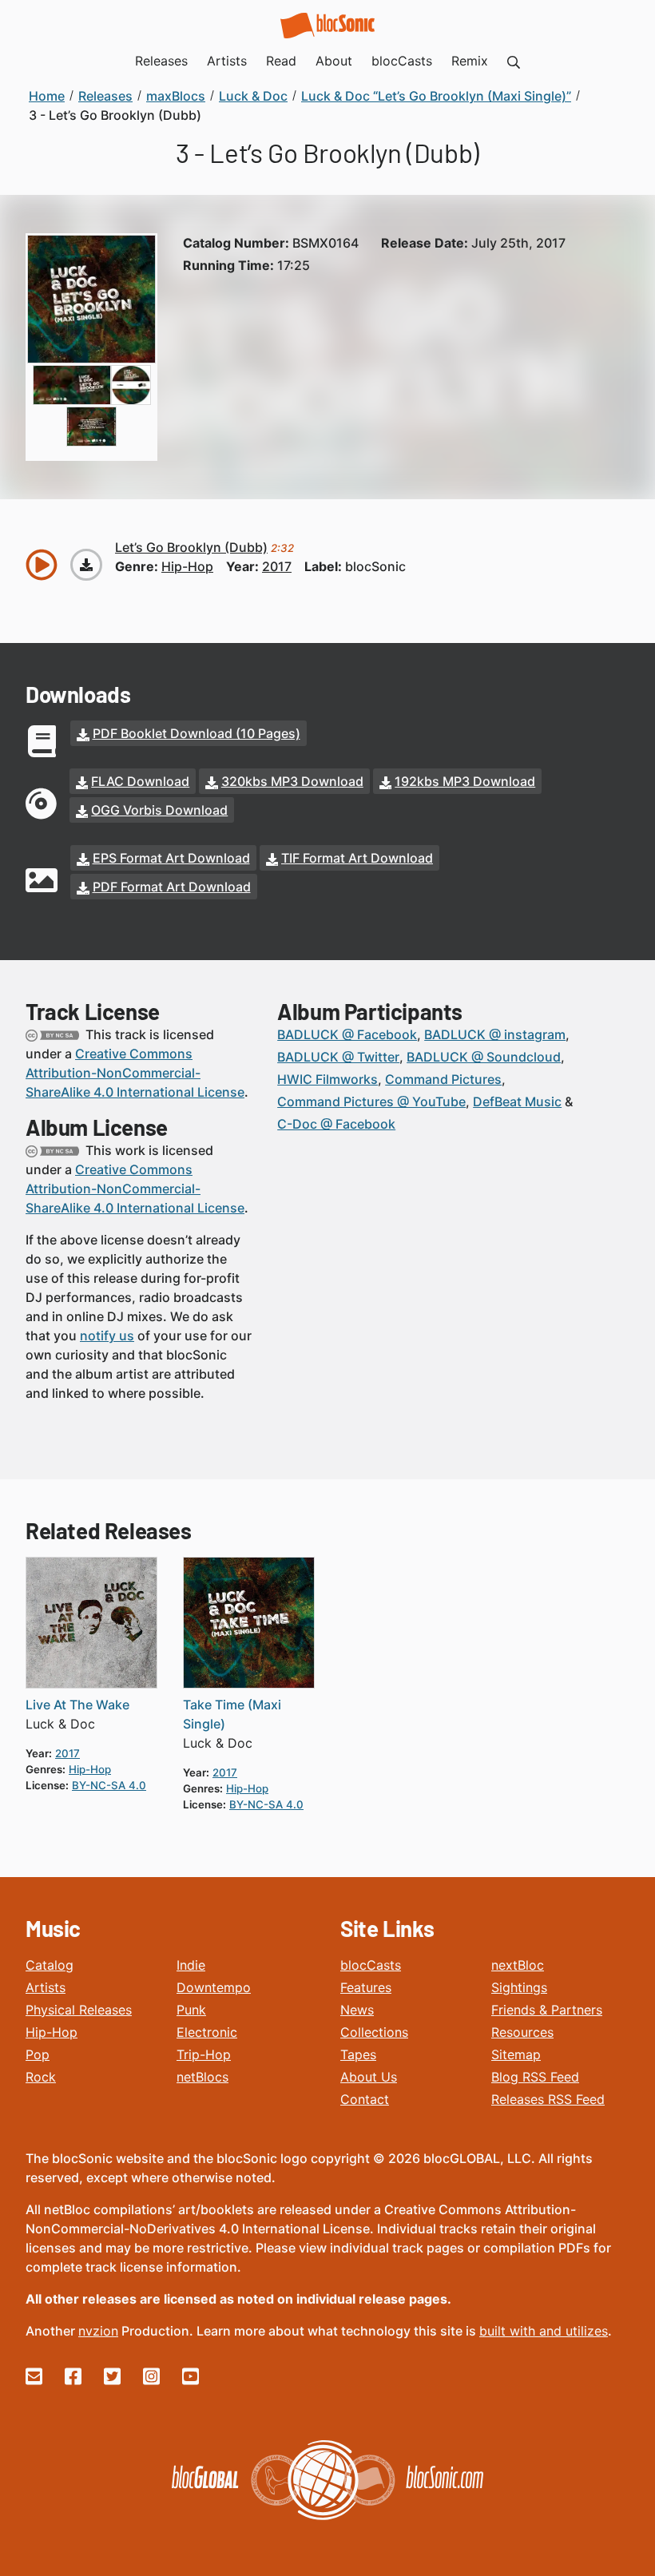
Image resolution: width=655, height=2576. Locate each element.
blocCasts (371, 1965)
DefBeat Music (517, 1101)
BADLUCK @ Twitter (338, 1057)
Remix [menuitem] (470, 61)
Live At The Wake (77, 1705)
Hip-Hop (52, 2032)
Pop (38, 2054)
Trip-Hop (204, 2054)
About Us (369, 2077)
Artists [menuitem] (227, 61)
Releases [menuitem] (161, 61)
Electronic (207, 2032)
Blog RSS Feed (535, 2077)
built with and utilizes (544, 2331)
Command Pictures (443, 1079)
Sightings (519, 1987)
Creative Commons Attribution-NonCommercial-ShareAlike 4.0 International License (135, 1073)
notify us (107, 1336)
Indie (191, 1965)
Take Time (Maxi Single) (232, 1714)
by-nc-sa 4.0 (109, 1785)
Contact (365, 2099)
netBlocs (202, 2077)
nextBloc (518, 1965)
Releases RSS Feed (548, 2099)
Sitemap (516, 2054)
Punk (191, 2010)
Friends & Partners (547, 2010)
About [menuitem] (334, 61)
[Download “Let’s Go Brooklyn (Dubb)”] (86, 565)
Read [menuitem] (281, 61)
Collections (374, 2032)
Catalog (50, 1965)
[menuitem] (514, 61)
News (357, 2010)
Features (366, 1987)
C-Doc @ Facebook (336, 1124)
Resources (522, 2032)
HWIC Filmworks (327, 1079)
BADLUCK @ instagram (495, 1034)
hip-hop (187, 566)
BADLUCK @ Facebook (347, 1034)
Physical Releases (79, 2010)
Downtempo (214, 1987)
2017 (277, 566)
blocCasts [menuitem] (402, 61)
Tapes (358, 2054)
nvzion (98, 2331)
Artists (46, 1987)
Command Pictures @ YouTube (371, 1101)
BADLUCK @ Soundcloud (484, 1057)
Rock (41, 2077)
